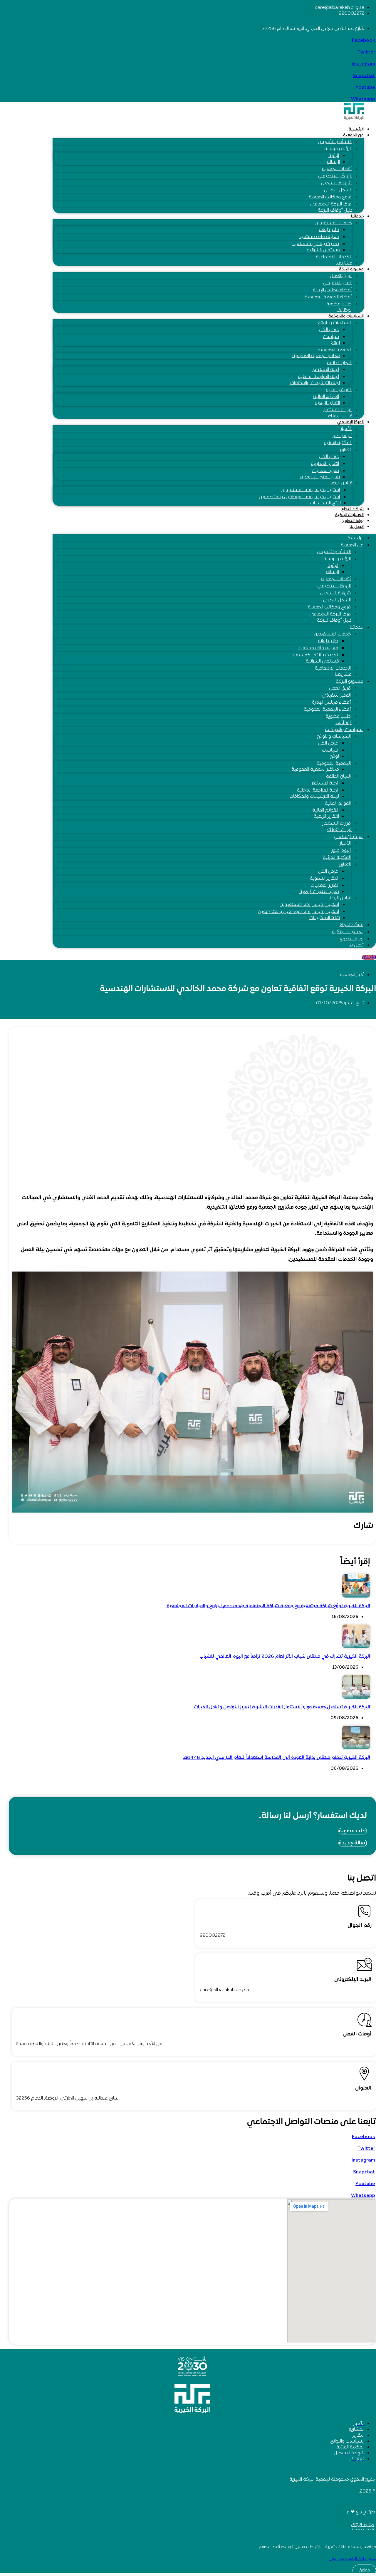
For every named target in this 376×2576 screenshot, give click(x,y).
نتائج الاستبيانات (325, 503)
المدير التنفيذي (337, 283)
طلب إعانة (329, 230)
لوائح (335, 343)
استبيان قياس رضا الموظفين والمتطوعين (299, 497)
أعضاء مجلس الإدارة (332, 290)
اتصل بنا (357, 527)
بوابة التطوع (353, 521)
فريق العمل (341, 276)
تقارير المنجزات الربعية (320, 477)
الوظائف (344, 310)
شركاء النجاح (352, 509)
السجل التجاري (338, 190)
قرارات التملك (340, 416)
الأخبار (346, 429)
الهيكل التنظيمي (335, 176)
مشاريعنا (344, 263)
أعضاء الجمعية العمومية (328, 297)
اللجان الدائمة (339, 363)
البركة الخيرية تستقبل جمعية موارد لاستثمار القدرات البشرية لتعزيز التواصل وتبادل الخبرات (282, 1707)
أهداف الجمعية (337, 169)
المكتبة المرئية (338, 443)
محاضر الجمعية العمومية (316, 356)
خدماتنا (357, 216)
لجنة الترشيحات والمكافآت (315, 383)
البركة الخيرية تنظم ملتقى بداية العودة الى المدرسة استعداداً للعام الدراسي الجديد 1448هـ (277, 1758)
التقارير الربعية (327, 403)
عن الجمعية (353, 135)
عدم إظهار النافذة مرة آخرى (352, 2559)
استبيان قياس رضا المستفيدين (310, 490)
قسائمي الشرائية (323, 250)
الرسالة (333, 162)
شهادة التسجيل (336, 183)
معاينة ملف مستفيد (319, 237)
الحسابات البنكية (349, 515)
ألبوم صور (342, 436)
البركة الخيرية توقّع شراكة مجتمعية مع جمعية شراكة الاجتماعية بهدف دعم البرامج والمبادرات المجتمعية (268, 1606)
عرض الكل (329, 330)
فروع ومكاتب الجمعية (330, 197)
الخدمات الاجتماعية (334, 257)
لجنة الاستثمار (326, 370)
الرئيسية (356, 129)
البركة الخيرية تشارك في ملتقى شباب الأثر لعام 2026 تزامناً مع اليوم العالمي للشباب (285, 1657)
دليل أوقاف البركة (335, 210)
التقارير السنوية (325, 464)
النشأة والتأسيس (335, 142)
